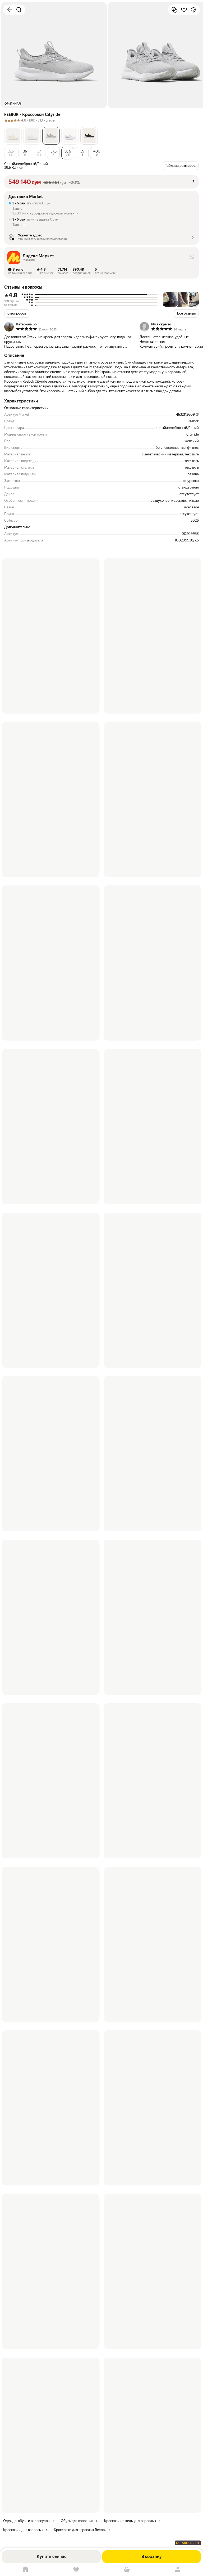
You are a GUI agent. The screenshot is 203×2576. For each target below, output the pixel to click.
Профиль (178, 2570)
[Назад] (10, 10)
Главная (25, 2570)
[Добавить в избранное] (184, 10)
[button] (13, 136)
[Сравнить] (174, 10)
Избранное (76, 2570)
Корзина (127, 2570)
